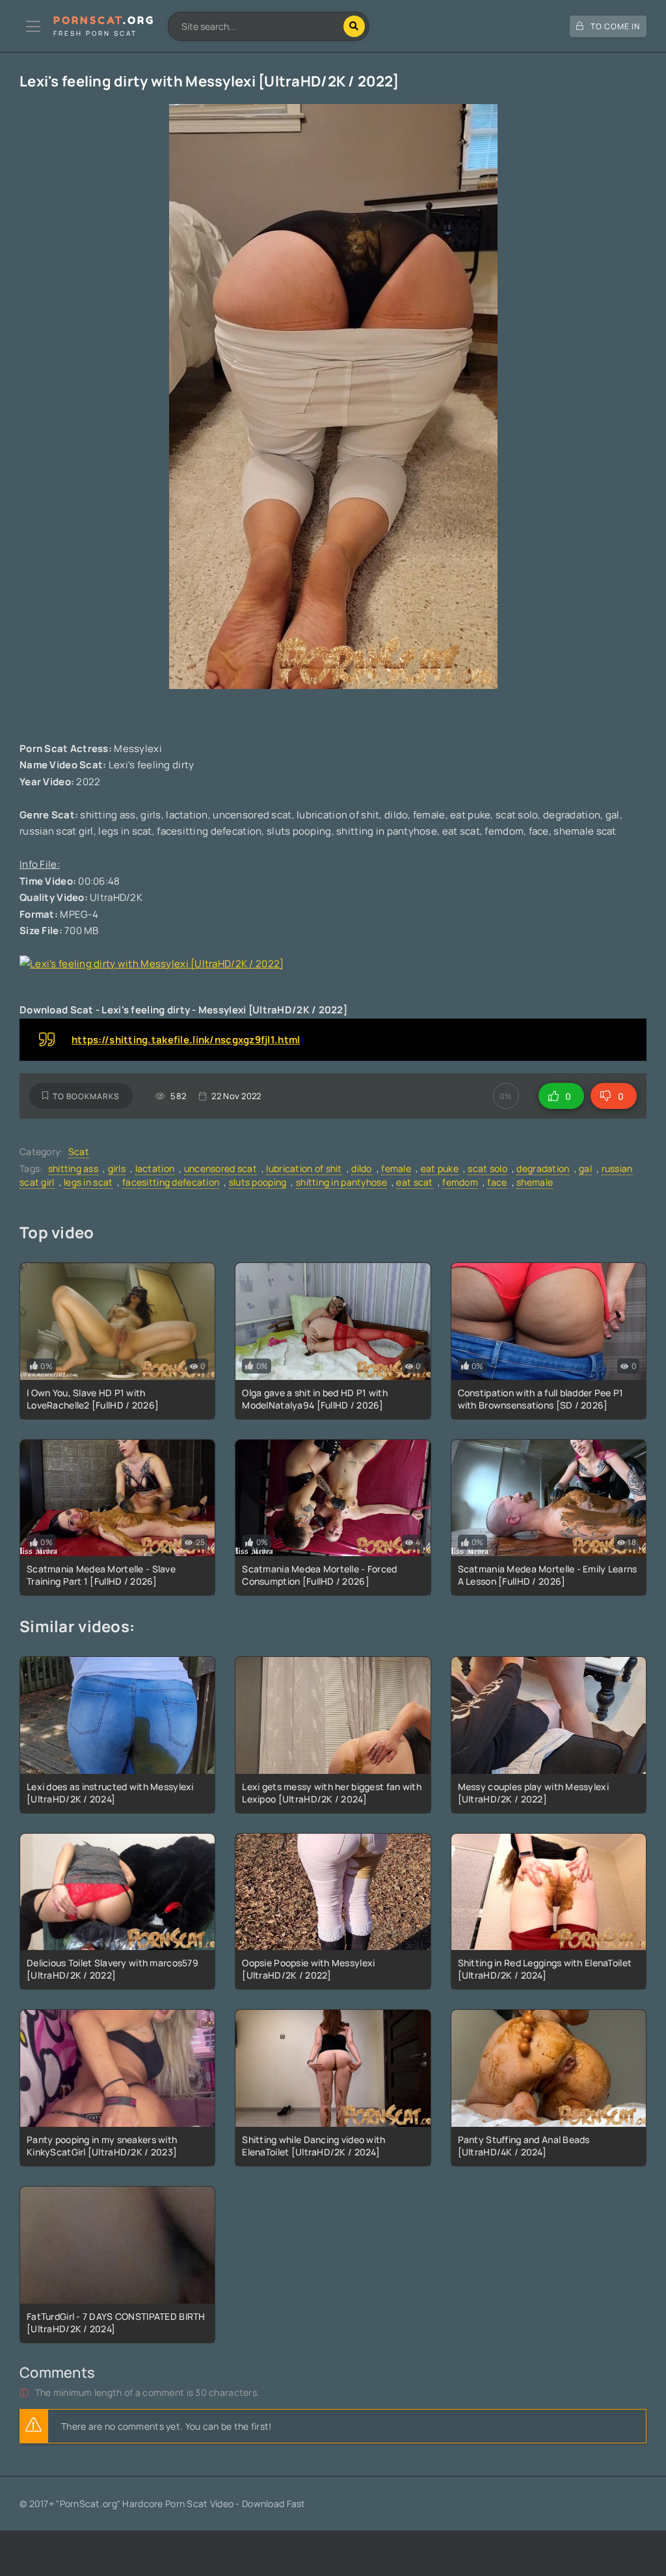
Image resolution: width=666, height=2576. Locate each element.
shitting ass (73, 1168)
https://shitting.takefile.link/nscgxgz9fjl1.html (186, 1040)
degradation (543, 1168)
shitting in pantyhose (341, 1182)
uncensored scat (220, 1168)
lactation (155, 1168)
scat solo (487, 1168)
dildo (361, 1168)
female (396, 1168)
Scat (79, 1151)
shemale (535, 1182)
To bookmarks (86, 1096)
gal (585, 1168)
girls (117, 1168)
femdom (460, 1182)
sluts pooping (258, 1182)
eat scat (414, 1182)
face (497, 1182)
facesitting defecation (171, 1182)
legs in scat (88, 1182)
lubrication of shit (304, 1168)
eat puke (440, 1168)
